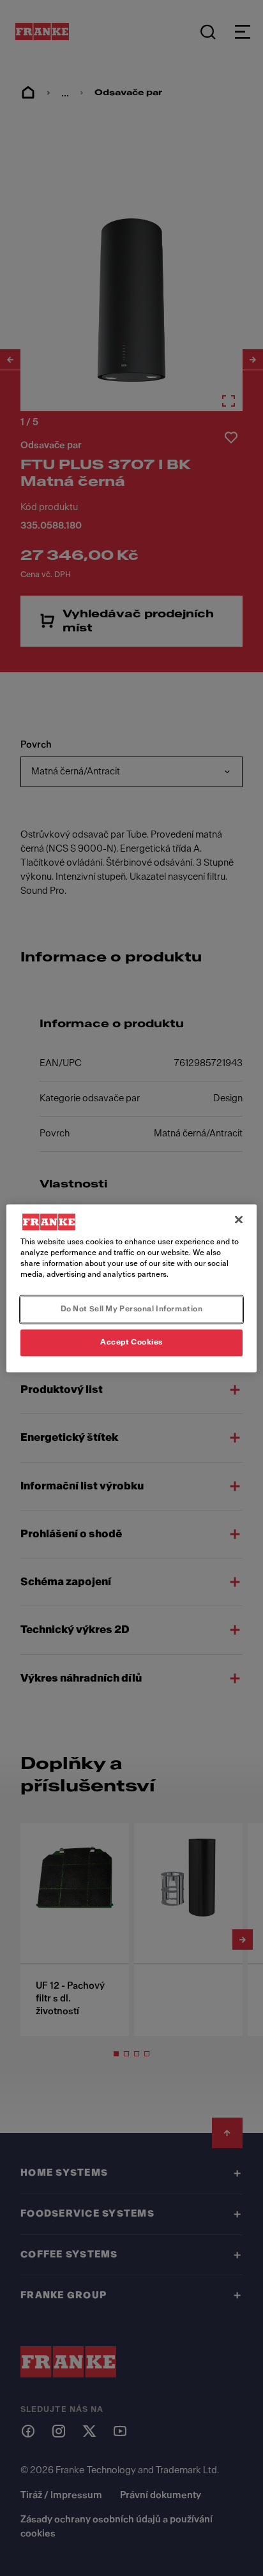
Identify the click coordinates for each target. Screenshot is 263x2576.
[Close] (239, 1219)
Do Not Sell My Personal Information (132, 1309)
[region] (131, 1288)
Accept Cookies (131, 1342)
